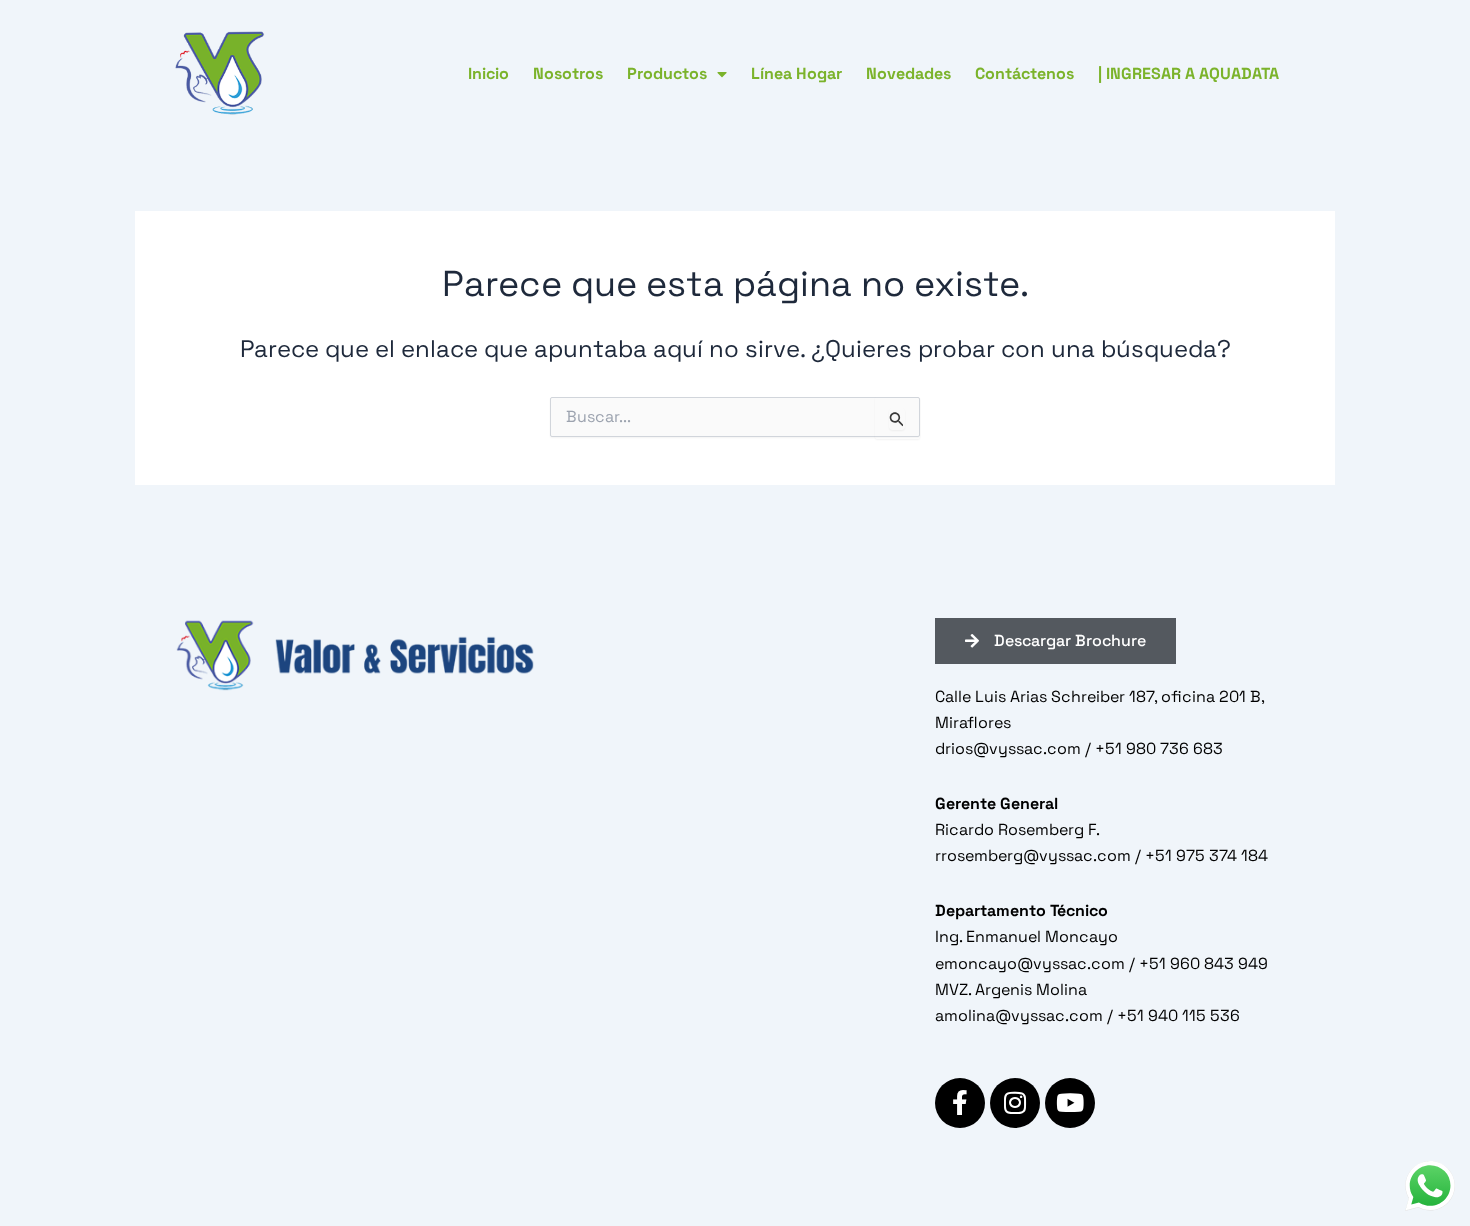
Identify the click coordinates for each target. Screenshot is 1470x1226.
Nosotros (568, 73)
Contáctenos (1024, 73)
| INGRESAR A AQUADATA (1188, 73)
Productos (667, 73)
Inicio (488, 73)
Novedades (908, 73)
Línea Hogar (796, 73)
